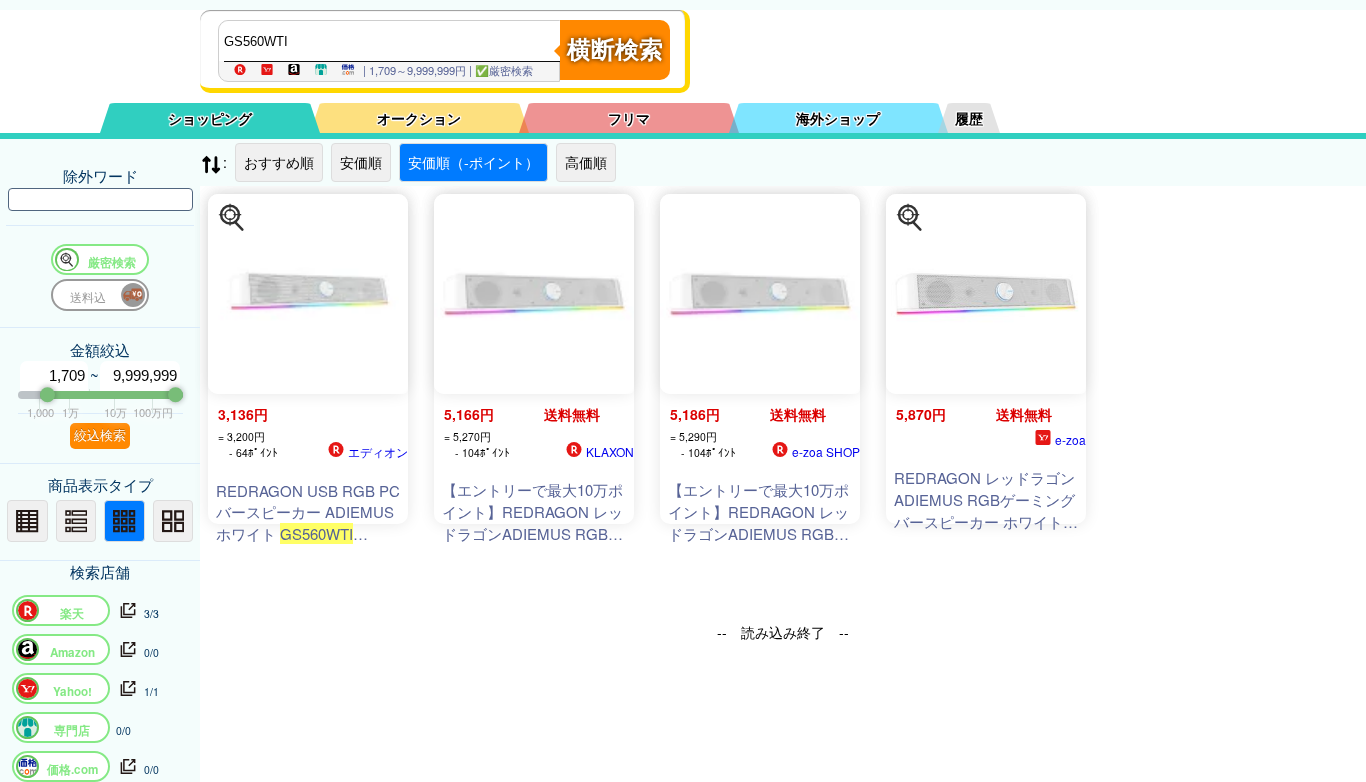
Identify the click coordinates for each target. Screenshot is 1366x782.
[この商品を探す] (232, 218)
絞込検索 (100, 435)
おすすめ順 (279, 162)
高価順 (586, 162)
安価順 (361, 162)
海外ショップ (838, 118)
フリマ (629, 118)
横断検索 (615, 49)
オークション (419, 118)
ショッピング (210, 118)
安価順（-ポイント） (473, 162)
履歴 (969, 118)
